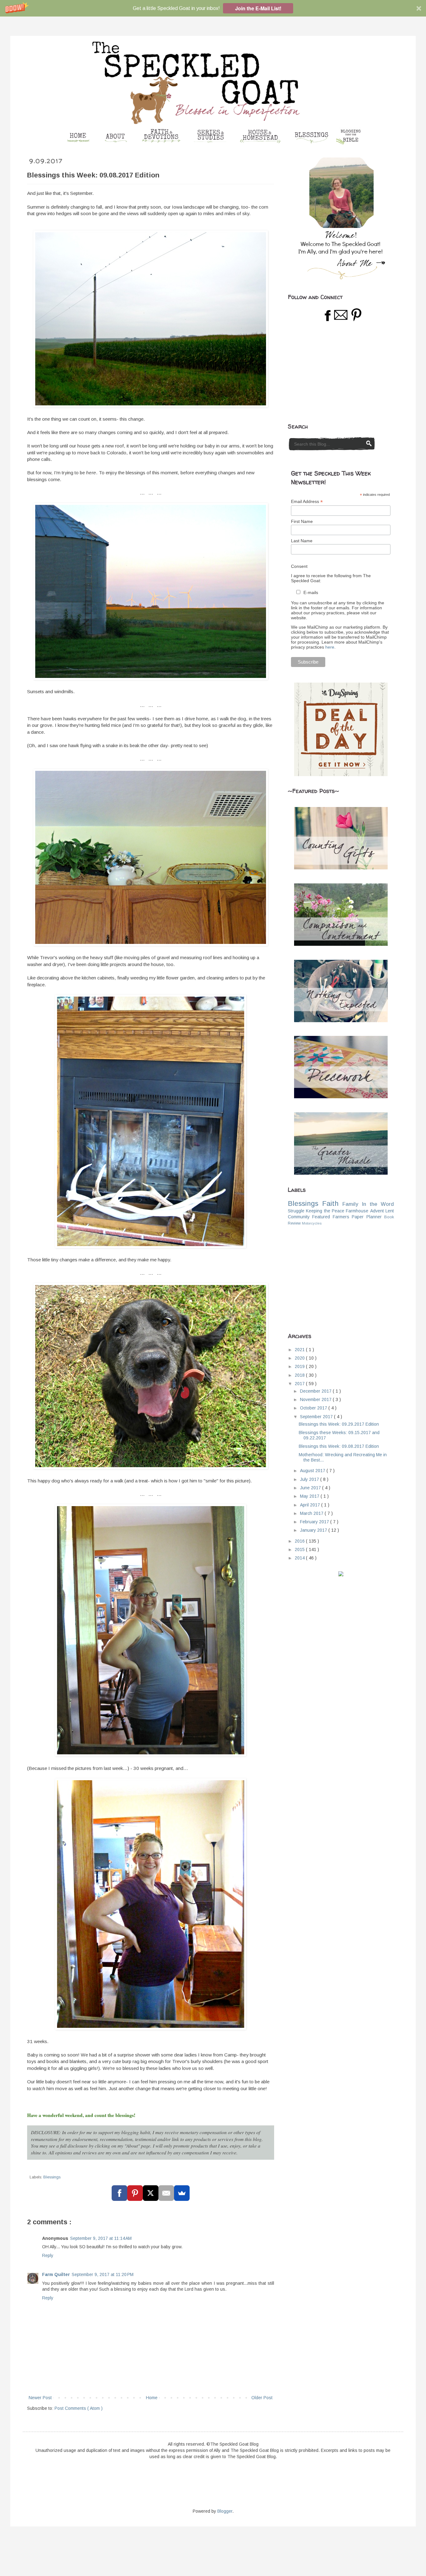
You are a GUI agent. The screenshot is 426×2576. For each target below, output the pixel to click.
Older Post (262, 2398)
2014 (300, 1558)
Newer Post (40, 2398)
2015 (300, 1549)
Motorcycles (312, 1223)
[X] (151, 2193)
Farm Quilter (56, 2274)
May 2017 (310, 1496)
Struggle (296, 1211)
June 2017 (311, 1488)
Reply (48, 2255)
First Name (302, 521)
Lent (390, 1211)
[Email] (166, 2193)
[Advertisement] (335, 373)
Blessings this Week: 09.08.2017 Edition (339, 1446)
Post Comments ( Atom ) (79, 2408)
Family (350, 1204)
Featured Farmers (331, 1217)
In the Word (378, 1204)
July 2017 (310, 1479)
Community (299, 1217)
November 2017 (316, 1399)
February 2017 (315, 1522)
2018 (300, 1375)
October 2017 (314, 1408)
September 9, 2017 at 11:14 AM (101, 2238)
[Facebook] (119, 2193)
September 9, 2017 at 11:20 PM (103, 2274)
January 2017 (314, 1530)
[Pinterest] (135, 2193)
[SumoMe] (182, 2193)
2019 (300, 1366)
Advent (377, 1211)
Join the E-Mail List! (258, 8)
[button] (213, 8)
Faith (330, 1203)
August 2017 (313, 1471)
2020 (300, 1358)
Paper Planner (367, 1217)
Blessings (52, 2177)
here (330, 647)
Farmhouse (357, 1211)
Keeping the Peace (325, 1211)
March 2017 (312, 1513)
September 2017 (317, 1417)
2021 (300, 1350)
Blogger (225, 2511)
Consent (299, 566)
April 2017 (311, 1505)
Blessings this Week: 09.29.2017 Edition (339, 1424)
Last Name (302, 541)
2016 (300, 1541)
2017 (300, 1384)
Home (152, 2398)
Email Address (307, 502)
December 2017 (316, 1391)
